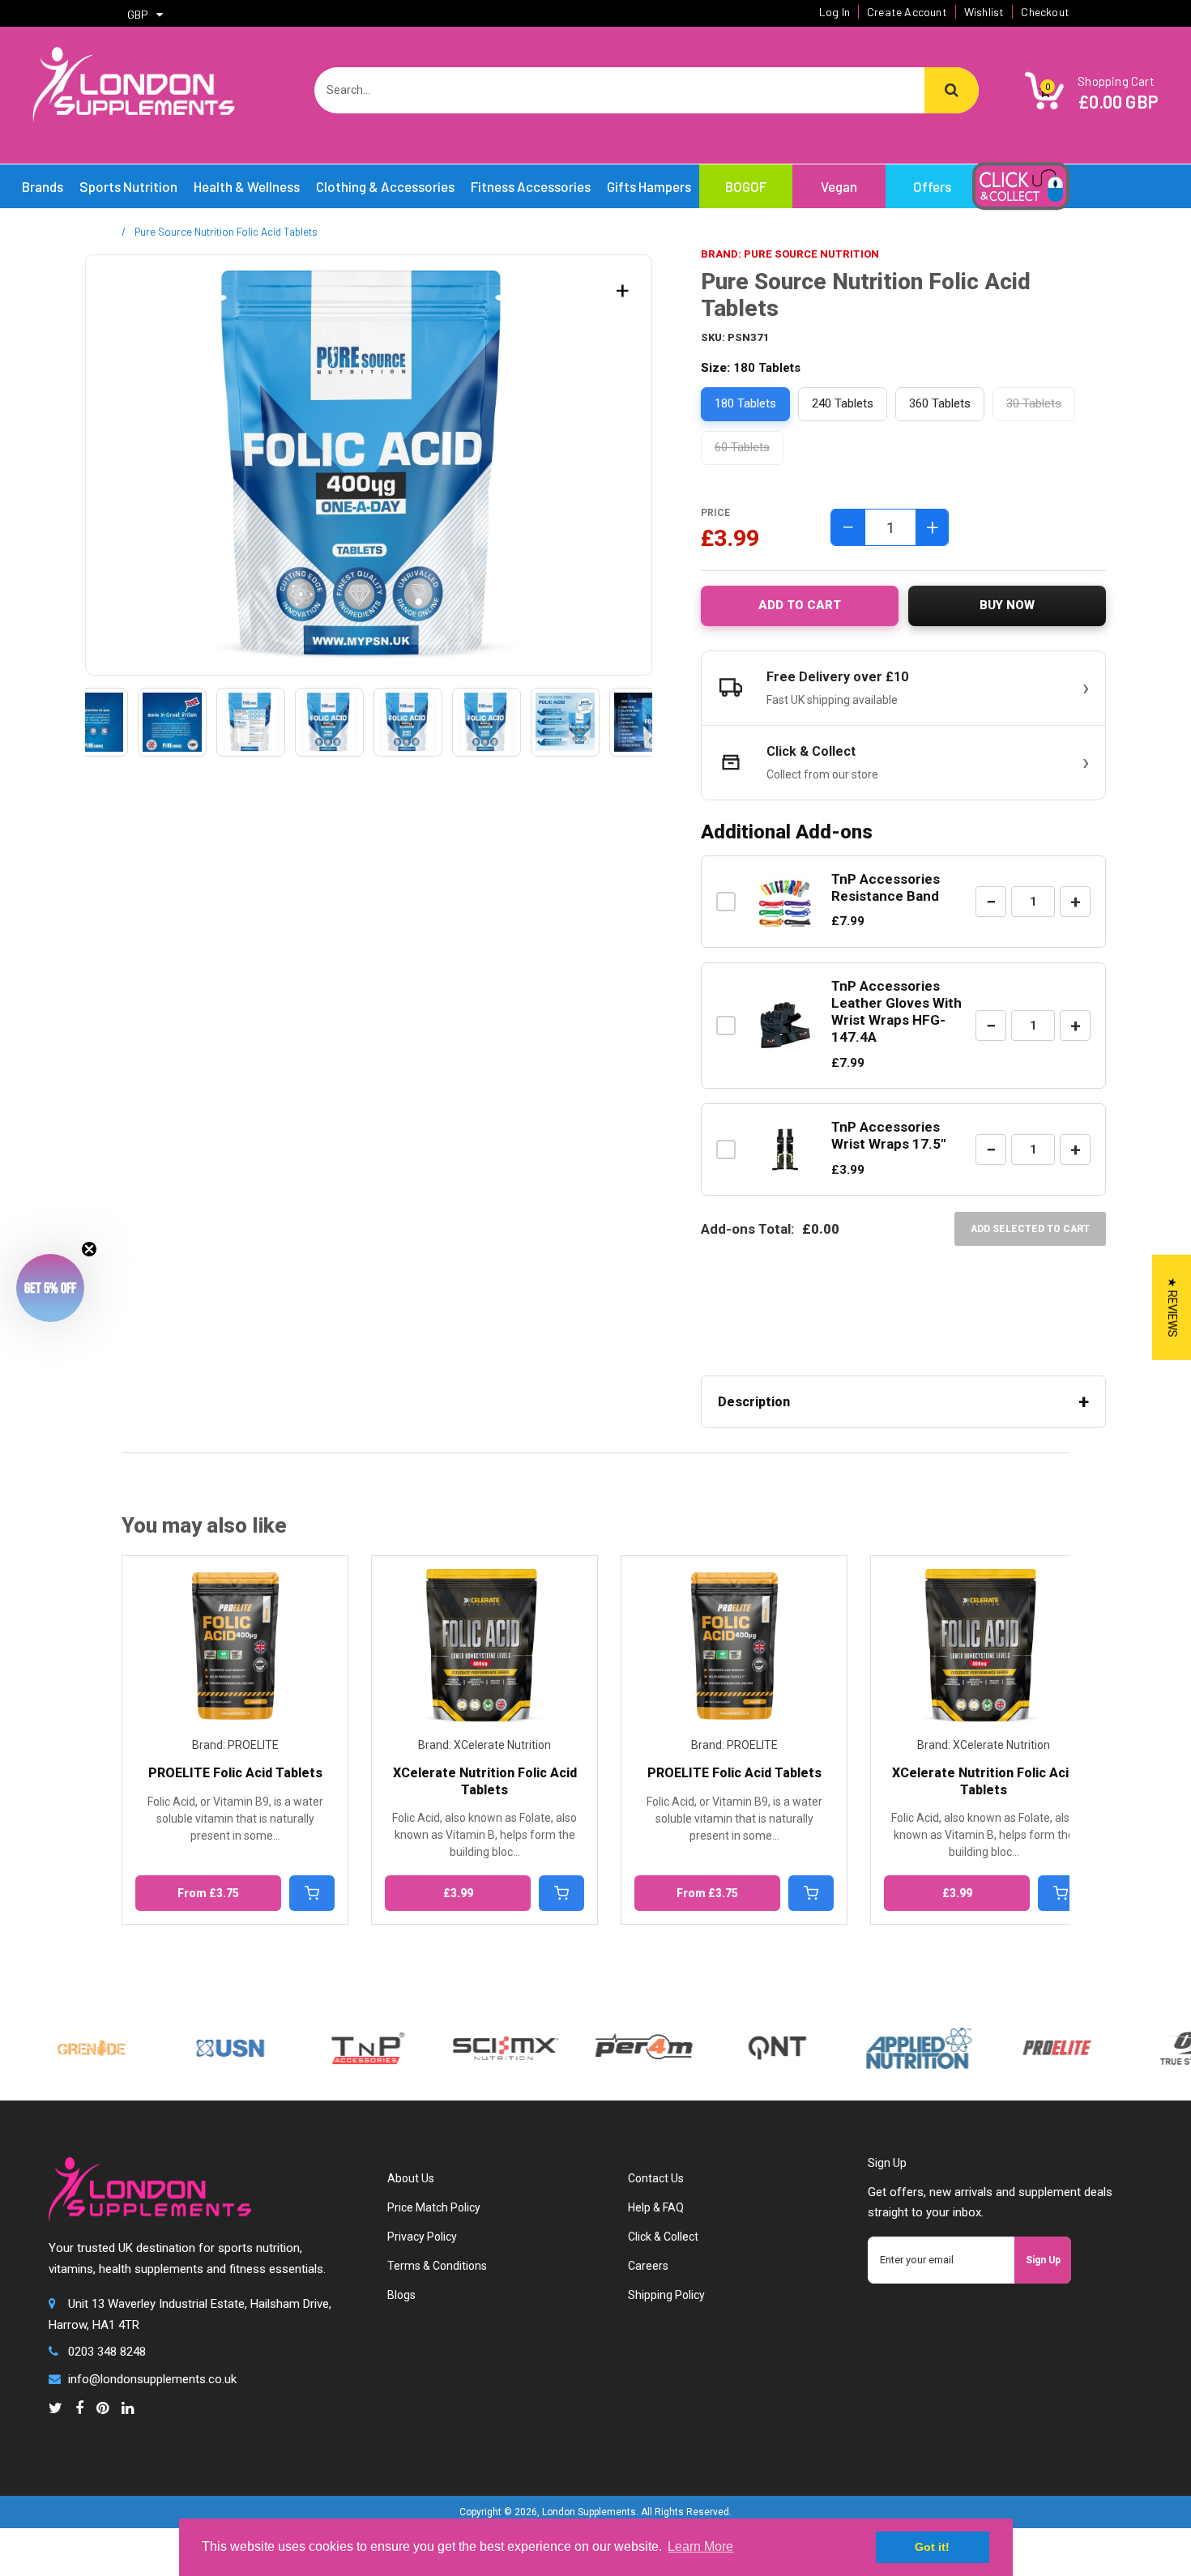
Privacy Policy (422, 2237)
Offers (932, 186)
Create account (907, 12)
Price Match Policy (434, 2207)
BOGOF (746, 186)
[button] (50, 1288)
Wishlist (984, 12)
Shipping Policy (666, 2295)
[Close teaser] (89, 1249)
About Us (411, 2178)
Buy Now (1007, 605)
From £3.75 (458, 1893)
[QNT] (730, 2024)
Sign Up (1043, 2260)
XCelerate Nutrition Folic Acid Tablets (235, 1781)
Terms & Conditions (437, 2266)
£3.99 (209, 1893)
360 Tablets (940, 403)
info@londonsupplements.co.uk (152, 2379)
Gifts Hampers (649, 186)
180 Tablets (745, 403)
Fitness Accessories (531, 186)
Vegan (839, 186)
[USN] (184, 2038)
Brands (43, 186)
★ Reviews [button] (1172, 1307)
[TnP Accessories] (322, 2038)
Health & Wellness (247, 186)
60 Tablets (742, 447)
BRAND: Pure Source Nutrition (790, 254)
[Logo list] (459, 2045)
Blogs (401, 2295)
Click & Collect (663, 2237)
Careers (648, 2266)
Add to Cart (800, 605)
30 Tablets (1034, 403)
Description (754, 1402)
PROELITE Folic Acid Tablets (485, 1773)
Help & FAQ (656, 2207)
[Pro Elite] (1010, 2038)
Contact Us (656, 2178)
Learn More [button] (700, 2546)
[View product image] (94, 722)
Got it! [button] (932, 2547)
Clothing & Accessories (385, 186)
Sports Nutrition (128, 186)
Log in (835, 12)
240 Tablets (843, 403)
